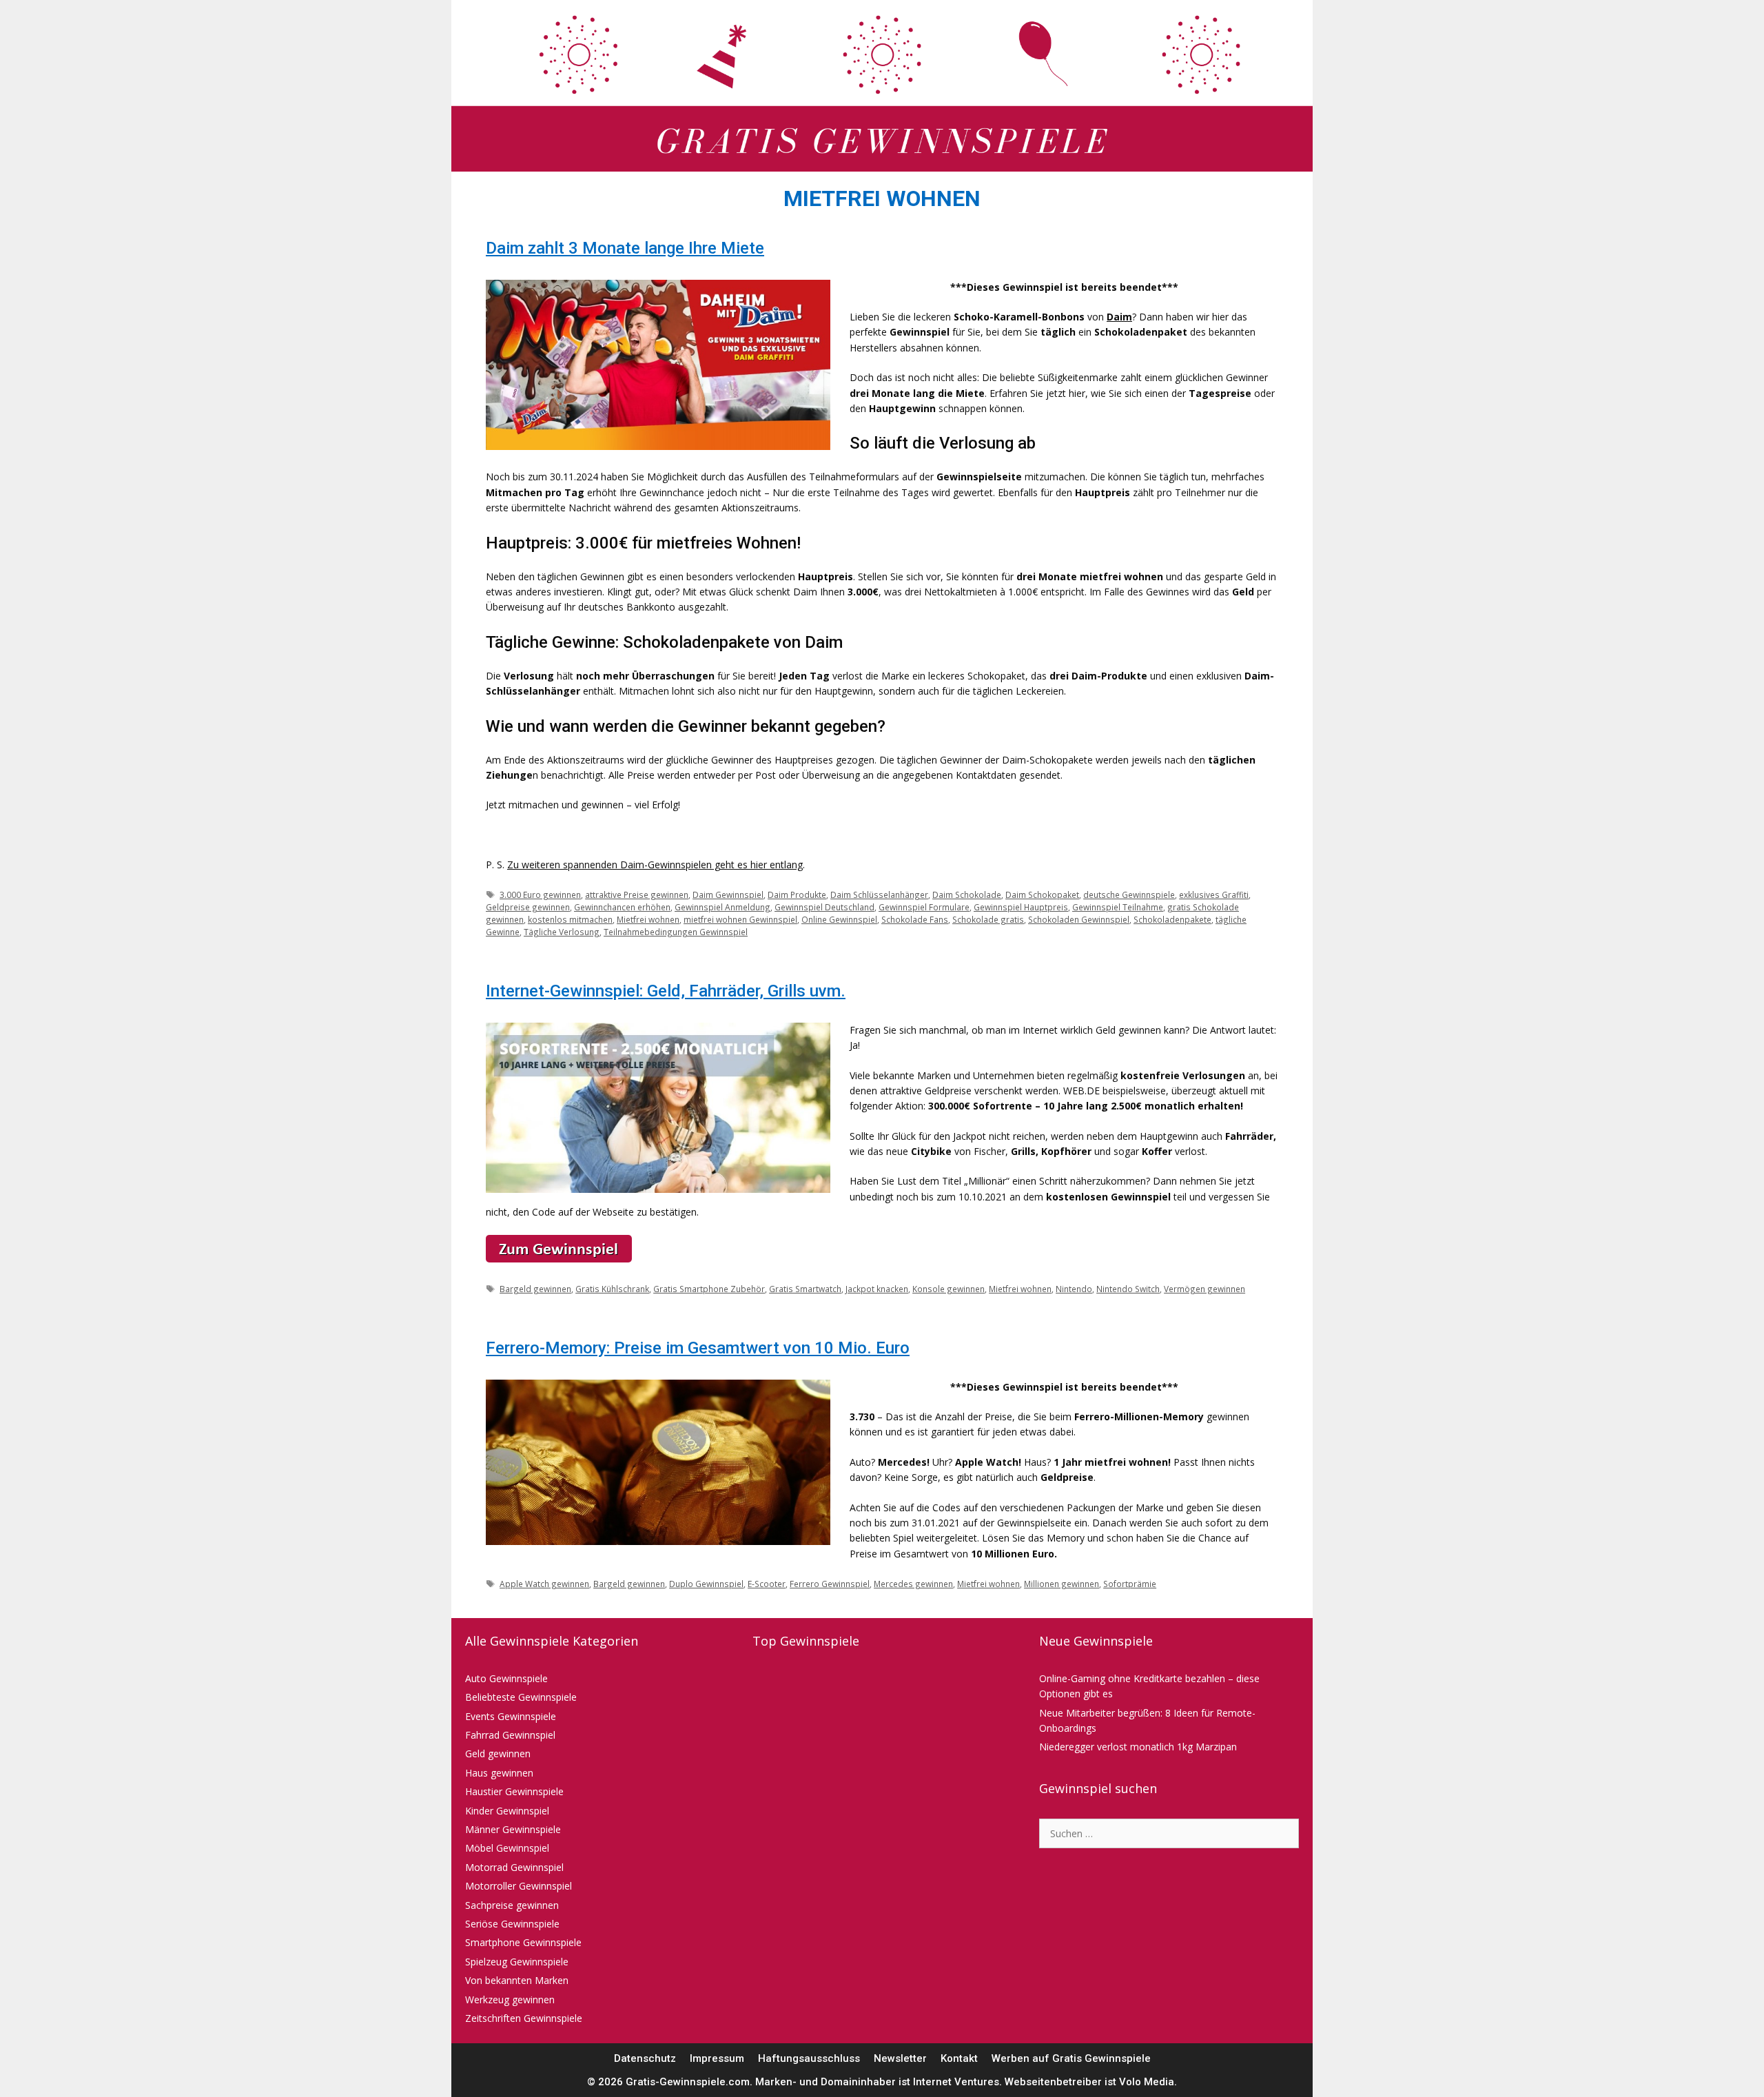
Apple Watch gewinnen (544, 1584)
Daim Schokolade (967, 894)
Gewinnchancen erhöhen (622, 907)
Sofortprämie (1130, 1584)
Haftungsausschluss (809, 2058)
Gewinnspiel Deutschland (824, 907)
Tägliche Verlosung (562, 932)
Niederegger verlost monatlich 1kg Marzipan (1138, 1747)
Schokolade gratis (988, 919)
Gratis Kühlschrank (612, 1289)
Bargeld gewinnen (535, 1289)
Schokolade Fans (915, 919)
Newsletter (900, 2058)
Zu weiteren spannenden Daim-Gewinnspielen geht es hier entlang (655, 865)
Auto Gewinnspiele (506, 1678)
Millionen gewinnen (1062, 1584)
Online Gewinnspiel (839, 919)
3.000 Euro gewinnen (540, 894)
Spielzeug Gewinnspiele (517, 1962)
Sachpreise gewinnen (512, 1905)
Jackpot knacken (877, 1289)
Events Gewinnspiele (511, 1716)
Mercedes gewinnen (913, 1584)
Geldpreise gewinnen (528, 907)
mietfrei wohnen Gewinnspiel (740, 919)
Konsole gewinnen (948, 1289)
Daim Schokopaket (1042, 894)
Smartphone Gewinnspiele (523, 1942)
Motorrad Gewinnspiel (514, 1867)
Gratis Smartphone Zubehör (709, 1289)
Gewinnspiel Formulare (924, 907)
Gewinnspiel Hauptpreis (1021, 907)
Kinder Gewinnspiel (507, 1811)
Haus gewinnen (499, 1773)
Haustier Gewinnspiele (514, 1791)
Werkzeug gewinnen (510, 1999)
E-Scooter (767, 1584)
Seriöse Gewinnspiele (512, 1924)
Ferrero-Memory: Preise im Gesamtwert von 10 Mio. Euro (698, 1348)
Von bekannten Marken (517, 1980)
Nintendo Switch (1128, 1289)
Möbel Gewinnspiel (507, 1848)
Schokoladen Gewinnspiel (1079, 919)
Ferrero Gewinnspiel (830, 1584)
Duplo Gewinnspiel (706, 1584)
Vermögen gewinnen (1204, 1289)
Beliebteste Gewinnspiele (521, 1697)
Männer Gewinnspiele (513, 1829)
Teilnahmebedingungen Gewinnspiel (676, 932)
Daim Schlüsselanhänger (879, 894)
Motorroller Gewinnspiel (519, 1886)
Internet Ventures (956, 2082)
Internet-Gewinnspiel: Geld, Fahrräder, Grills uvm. (666, 991)
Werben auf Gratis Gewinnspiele (1071, 2058)
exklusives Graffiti (1214, 894)
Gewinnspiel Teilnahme (1118, 907)
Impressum (717, 2058)
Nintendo (1074, 1289)
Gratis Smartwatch (805, 1289)
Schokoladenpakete (1172, 919)
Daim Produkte (797, 894)
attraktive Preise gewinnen (637, 894)
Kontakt (959, 2058)
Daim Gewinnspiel (728, 894)
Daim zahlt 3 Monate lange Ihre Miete (625, 248)
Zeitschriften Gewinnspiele (524, 2018)
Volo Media (1147, 2082)
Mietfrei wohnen (648, 919)
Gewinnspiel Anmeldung (722, 907)
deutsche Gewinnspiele (1129, 894)
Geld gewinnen (498, 1753)
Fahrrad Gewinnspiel (510, 1735)
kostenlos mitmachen (570, 919)
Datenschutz (645, 2058)
